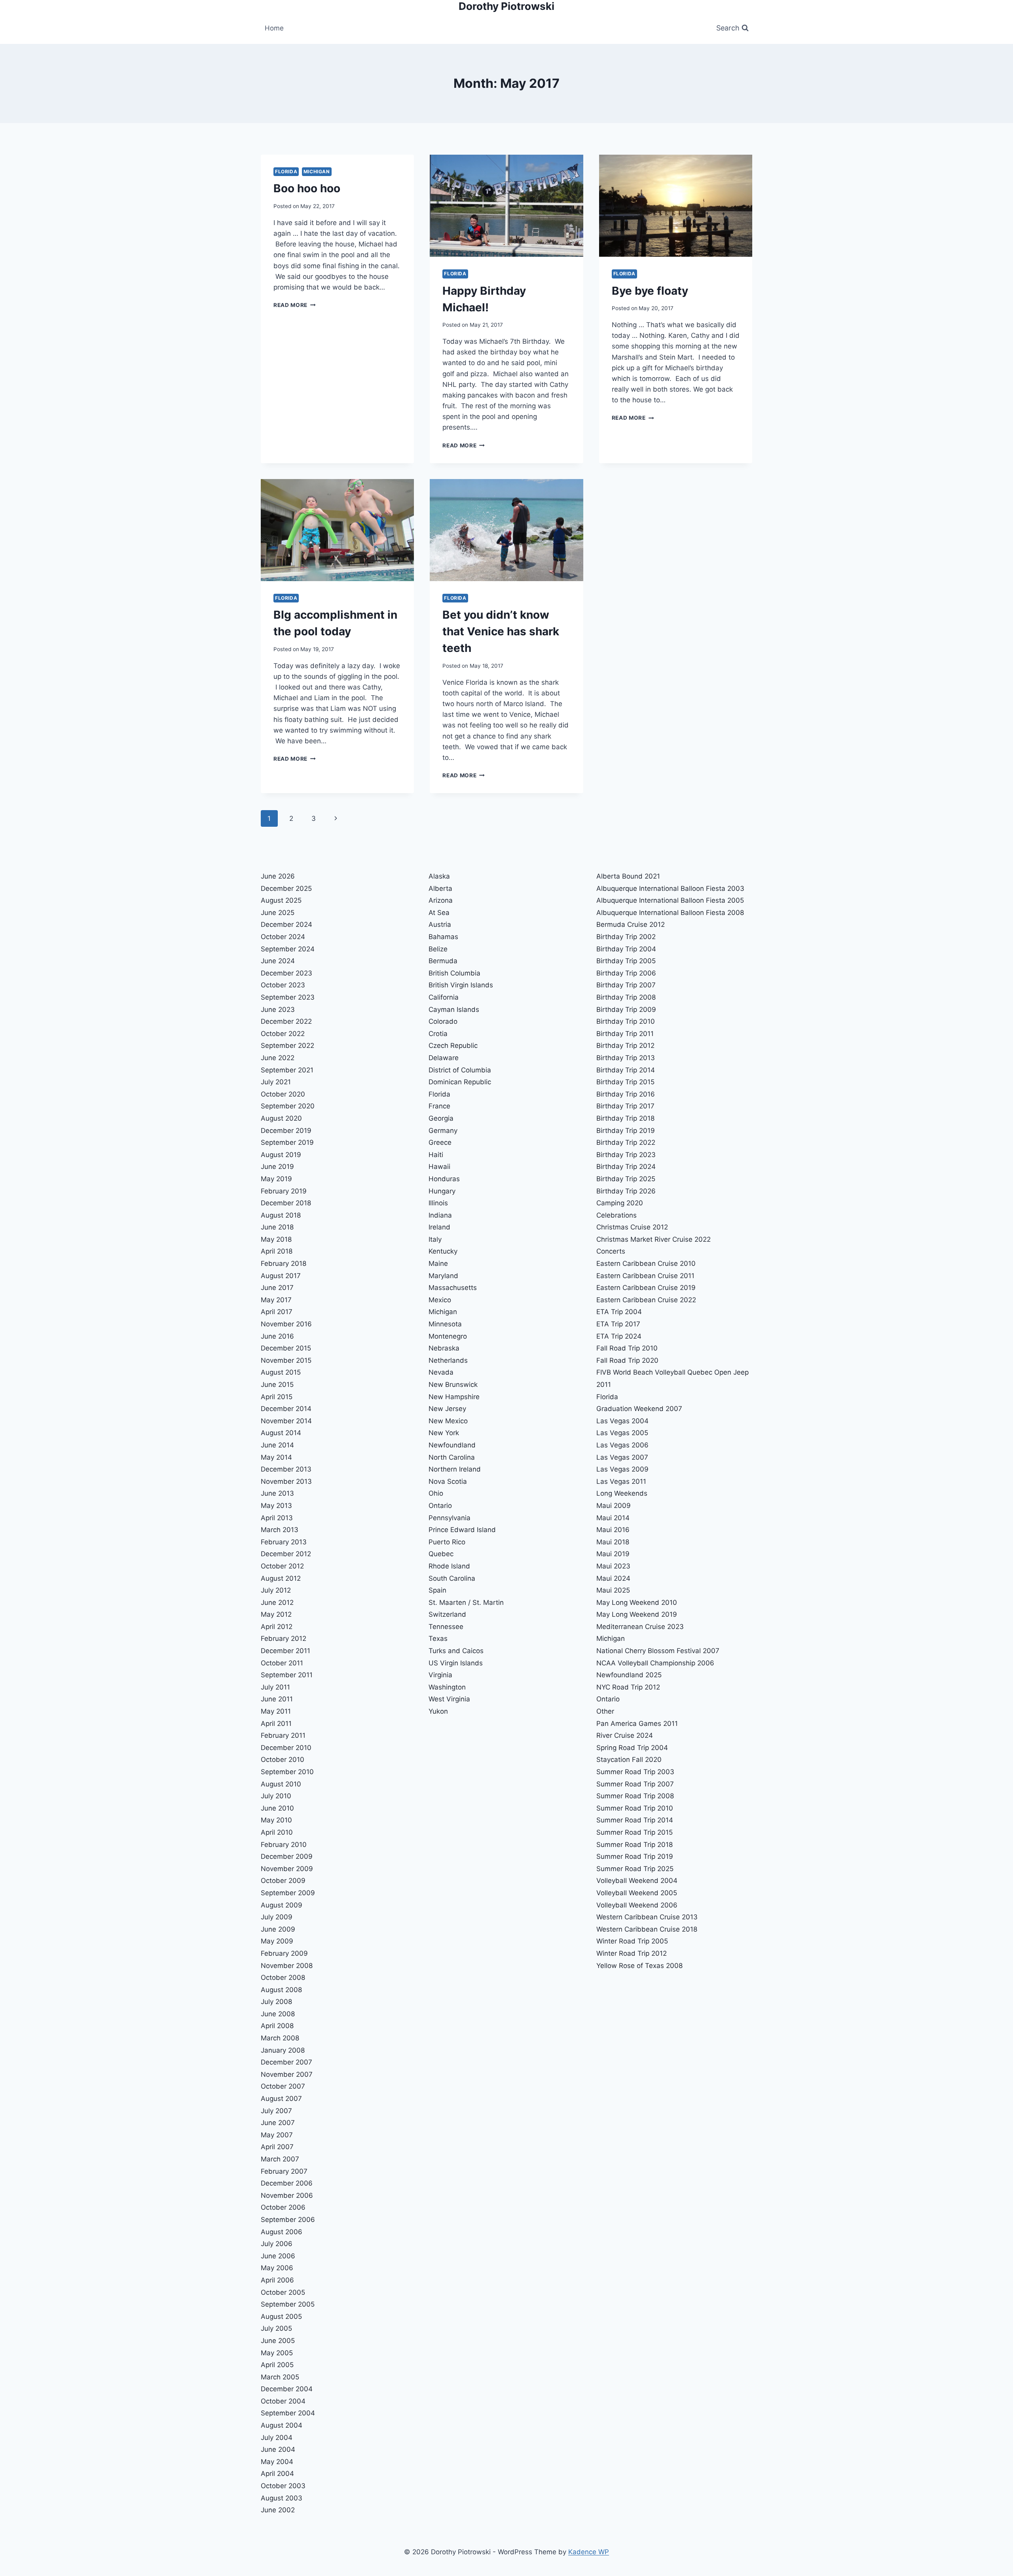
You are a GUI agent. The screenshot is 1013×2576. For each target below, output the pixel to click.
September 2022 (287, 1046)
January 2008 (283, 2050)
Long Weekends (622, 1493)
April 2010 (277, 1832)
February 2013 (284, 1542)
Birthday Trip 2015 (625, 1082)
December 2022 (286, 1021)
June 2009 (278, 1929)
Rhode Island (449, 1566)
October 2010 (283, 1760)
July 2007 (276, 2111)
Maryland (443, 1276)
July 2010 (276, 1796)
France (439, 1106)
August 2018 (281, 1215)
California (444, 997)
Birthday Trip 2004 (626, 949)
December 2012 (286, 1554)
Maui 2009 (614, 1506)
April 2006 (277, 2280)
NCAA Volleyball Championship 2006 (655, 1663)
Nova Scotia (448, 1481)
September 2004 (288, 2413)
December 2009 (287, 1856)
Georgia (441, 1118)
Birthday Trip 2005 (626, 961)
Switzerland (447, 1614)
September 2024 (288, 949)
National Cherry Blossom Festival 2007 (658, 1651)
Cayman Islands (454, 1010)
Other (605, 1711)
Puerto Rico (447, 1542)
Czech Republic (453, 1046)
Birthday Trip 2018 (625, 1118)
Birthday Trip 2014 (626, 1070)
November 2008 (287, 1966)
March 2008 (280, 2038)
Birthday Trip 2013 (626, 1058)
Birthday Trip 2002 (626, 937)
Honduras (444, 1179)
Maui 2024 (613, 1578)
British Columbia (454, 973)
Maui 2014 (613, 1518)
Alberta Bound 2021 (628, 876)
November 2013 (286, 1481)
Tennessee (446, 1627)
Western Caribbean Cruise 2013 (647, 1917)
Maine (438, 1263)
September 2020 (288, 1106)
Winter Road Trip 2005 (632, 1941)
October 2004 (283, 2401)
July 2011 (275, 1687)
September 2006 (288, 2220)
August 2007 (281, 2099)
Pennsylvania (450, 1518)
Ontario (440, 1506)
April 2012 (277, 1627)
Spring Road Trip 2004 (632, 1748)
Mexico (440, 1300)
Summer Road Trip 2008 (635, 1796)
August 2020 (281, 1118)
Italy (435, 1239)
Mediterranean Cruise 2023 (640, 1627)
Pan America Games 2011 (637, 1724)
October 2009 (283, 1881)
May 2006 (277, 2268)
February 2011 (283, 1735)
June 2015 (277, 1385)
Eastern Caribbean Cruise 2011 (645, 1276)
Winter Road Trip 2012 (632, 1953)
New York (444, 1433)
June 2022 (278, 1058)
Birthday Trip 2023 (626, 1155)
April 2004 (277, 2474)
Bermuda (443, 961)
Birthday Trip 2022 (626, 1142)
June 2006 (278, 2256)
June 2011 (277, 1699)
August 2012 (281, 1578)
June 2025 (278, 913)
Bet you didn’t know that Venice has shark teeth (501, 631)
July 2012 (276, 1590)
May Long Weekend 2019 (637, 1614)
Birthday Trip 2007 (626, 985)
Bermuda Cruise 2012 (631, 924)
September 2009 (288, 1893)
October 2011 (282, 1663)
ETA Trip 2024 (619, 1336)
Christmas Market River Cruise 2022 (654, 1239)
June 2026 (278, 876)
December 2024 (286, 924)
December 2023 (286, 973)
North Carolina (452, 1457)
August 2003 (282, 2498)
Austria (440, 924)
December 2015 (286, 1348)
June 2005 (278, 2341)
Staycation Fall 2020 (629, 1760)
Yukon (438, 1711)
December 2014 (286, 1409)
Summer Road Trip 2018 (635, 1845)
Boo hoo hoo (307, 188)
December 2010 (286, 1748)
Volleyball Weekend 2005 (637, 1893)
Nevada (441, 1372)
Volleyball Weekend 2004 (637, 1881)
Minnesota (445, 1324)
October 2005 (283, 2292)
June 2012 (277, 1602)
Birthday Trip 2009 (626, 1010)
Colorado (443, 1021)
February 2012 (284, 1638)
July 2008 (276, 2002)
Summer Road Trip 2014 (635, 1820)
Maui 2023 (613, 1566)
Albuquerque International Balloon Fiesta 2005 (670, 900)
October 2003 (283, 2486)
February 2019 (284, 1191)
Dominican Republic (460, 1082)
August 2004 (282, 2425)
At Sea (439, 913)
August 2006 (282, 2232)
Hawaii (439, 1167)
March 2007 (280, 2159)
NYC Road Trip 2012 (628, 1687)
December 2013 (286, 1469)
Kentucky (443, 1251)
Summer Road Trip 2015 (635, 1832)
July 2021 (276, 1082)
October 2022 (283, 1034)
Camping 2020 (620, 1203)
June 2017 (277, 1288)
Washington (447, 1687)
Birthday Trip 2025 (626, 1179)
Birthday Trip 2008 (626, 997)
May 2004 (277, 2462)
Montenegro (448, 1336)
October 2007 (283, 2086)
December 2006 (287, 2183)
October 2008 (283, 1977)
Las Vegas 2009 (622, 1469)
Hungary (442, 1191)
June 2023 (278, 1010)
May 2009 (277, 1941)
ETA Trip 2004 (619, 1312)
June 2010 (277, 1808)
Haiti (436, 1155)
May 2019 (276, 1179)
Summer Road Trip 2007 (635, 1784)
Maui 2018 (613, 1542)
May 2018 (276, 1239)
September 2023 (288, 997)
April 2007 (277, 2147)
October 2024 (283, 937)
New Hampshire (454, 1397)
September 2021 (287, 1070)
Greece (440, 1142)
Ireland (439, 1227)
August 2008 (281, 1990)
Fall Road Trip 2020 (627, 1360)
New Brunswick (453, 1385)
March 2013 (280, 1530)
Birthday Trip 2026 (626, 1191)
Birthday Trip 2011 (625, 1034)
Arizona (441, 900)
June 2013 (277, 1493)
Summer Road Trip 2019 (635, 1856)
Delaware (444, 1058)
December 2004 (287, 2389)
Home (274, 28)
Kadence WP (589, 2552)
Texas (438, 1638)
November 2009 (287, 1869)
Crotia (438, 1034)
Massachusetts (453, 1288)
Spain (437, 1590)
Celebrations (617, 1215)
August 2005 (281, 2317)
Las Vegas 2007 (622, 1457)
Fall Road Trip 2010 (627, 1348)
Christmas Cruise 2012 (632, 1227)
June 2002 (278, 2510)
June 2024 (278, 961)
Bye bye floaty (650, 291)
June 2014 (277, 1445)
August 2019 (281, 1155)
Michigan (317, 171)
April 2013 (277, 1518)
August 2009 (282, 1905)
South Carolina (452, 1578)
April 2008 (277, 2026)
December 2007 (286, 2062)
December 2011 (285, 1651)
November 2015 (286, 1360)
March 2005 (280, 2377)
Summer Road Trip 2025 (635, 1869)
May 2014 (276, 1457)
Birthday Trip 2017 (625, 1106)
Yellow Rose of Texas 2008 (639, 1966)
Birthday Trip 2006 (626, 973)
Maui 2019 (613, 1554)
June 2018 (277, 1227)
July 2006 (277, 2244)
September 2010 (287, 1772)
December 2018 (286, 1203)
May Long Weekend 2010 (637, 1602)
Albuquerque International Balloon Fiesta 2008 (670, 913)
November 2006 (287, 2195)
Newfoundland (452, 1445)
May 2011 (276, 1711)
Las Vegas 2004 (622, 1421)
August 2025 (281, 900)
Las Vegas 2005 (622, 1433)
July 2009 (277, 1917)
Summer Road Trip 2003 (635, 1772)
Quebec (441, 1554)
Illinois (438, 1203)
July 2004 (277, 2438)
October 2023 (283, 985)
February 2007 (284, 2171)
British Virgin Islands (461, 985)
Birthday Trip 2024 (626, 1167)
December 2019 (286, 1131)
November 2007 (287, 2074)
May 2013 (276, 1506)
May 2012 (276, 1614)
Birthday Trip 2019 (626, 1131)
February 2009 (284, 1953)
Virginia (440, 1675)
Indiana (440, 1215)
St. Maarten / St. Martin (466, 1602)
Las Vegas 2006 (622, 1445)
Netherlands (448, 1360)
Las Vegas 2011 (621, 1481)
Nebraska (444, 1348)
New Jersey (447, 1409)
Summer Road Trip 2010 (635, 1808)
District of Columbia (460, 1070)
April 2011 (276, 1724)
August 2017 (281, 1276)
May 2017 (276, 1300)
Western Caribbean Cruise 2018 (647, 1929)
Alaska (439, 876)
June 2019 (277, 1167)
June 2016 (277, 1336)
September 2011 (287, 1675)
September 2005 (288, 2304)
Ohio (436, 1493)
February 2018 (284, 1263)
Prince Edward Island (462, 1530)
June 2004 (278, 2449)
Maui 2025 (613, 1590)
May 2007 (277, 2135)
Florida (286, 171)
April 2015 (277, 1397)
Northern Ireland (455, 1469)
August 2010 (281, 1784)
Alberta (440, 888)
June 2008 (278, 2014)
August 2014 (281, 1433)
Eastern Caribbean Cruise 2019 (646, 1288)
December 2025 (286, 888)
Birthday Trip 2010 (626, 1021)
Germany (443, 1131)
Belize (438, 949)
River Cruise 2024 (625, 1735)
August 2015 (281, 1372)
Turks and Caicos (456, 1651)
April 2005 (277, 2365)
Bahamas (443, 937)
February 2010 (284, 1845)
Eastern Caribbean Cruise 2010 (646, 1263)
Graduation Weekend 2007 (639, 1409)
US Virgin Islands (456, 1663)
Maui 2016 (613, 1530)
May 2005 (277, 2353)
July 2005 (276, 2328)
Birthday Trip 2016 (626, 1094)
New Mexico (448, 1421)
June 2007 (278, 2123)
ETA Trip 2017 (618, 1324)
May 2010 (276, 1820)
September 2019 (287, 1142)
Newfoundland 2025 (629, 1675)
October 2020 (283, 1094)
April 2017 (277, 1312)
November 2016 (286, 1324)
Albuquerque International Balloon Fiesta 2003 (670, 888)
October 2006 (283, 2207)
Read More (295, 305)
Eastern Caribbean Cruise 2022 (646, 1300)
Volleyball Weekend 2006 (637, 1905)
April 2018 (277, 1251)
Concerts (611, 1251)
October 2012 (282, 1566)
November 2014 (286, 1421)
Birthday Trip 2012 (625, 1046)
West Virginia (449, 1699)
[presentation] (506, 206)
